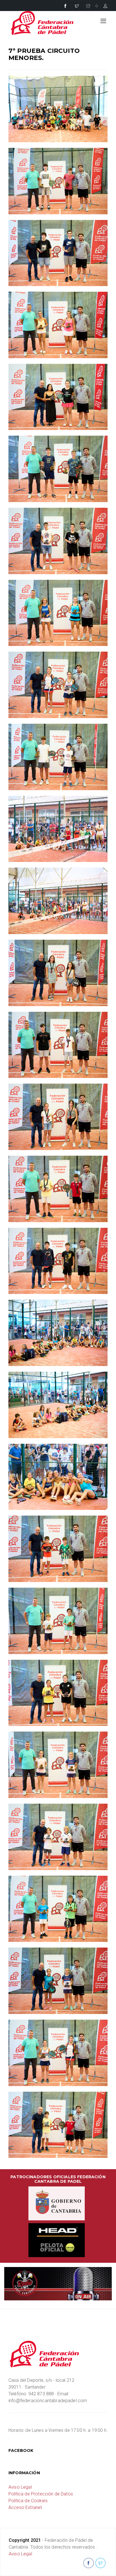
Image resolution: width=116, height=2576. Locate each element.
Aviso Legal (20, 2487)
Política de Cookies (28, 2501)
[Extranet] (105, 6)
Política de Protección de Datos (41, 2494)
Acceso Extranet (25, 2507)
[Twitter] (77, 6)
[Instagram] (88, 6)
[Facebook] (65, 6)
